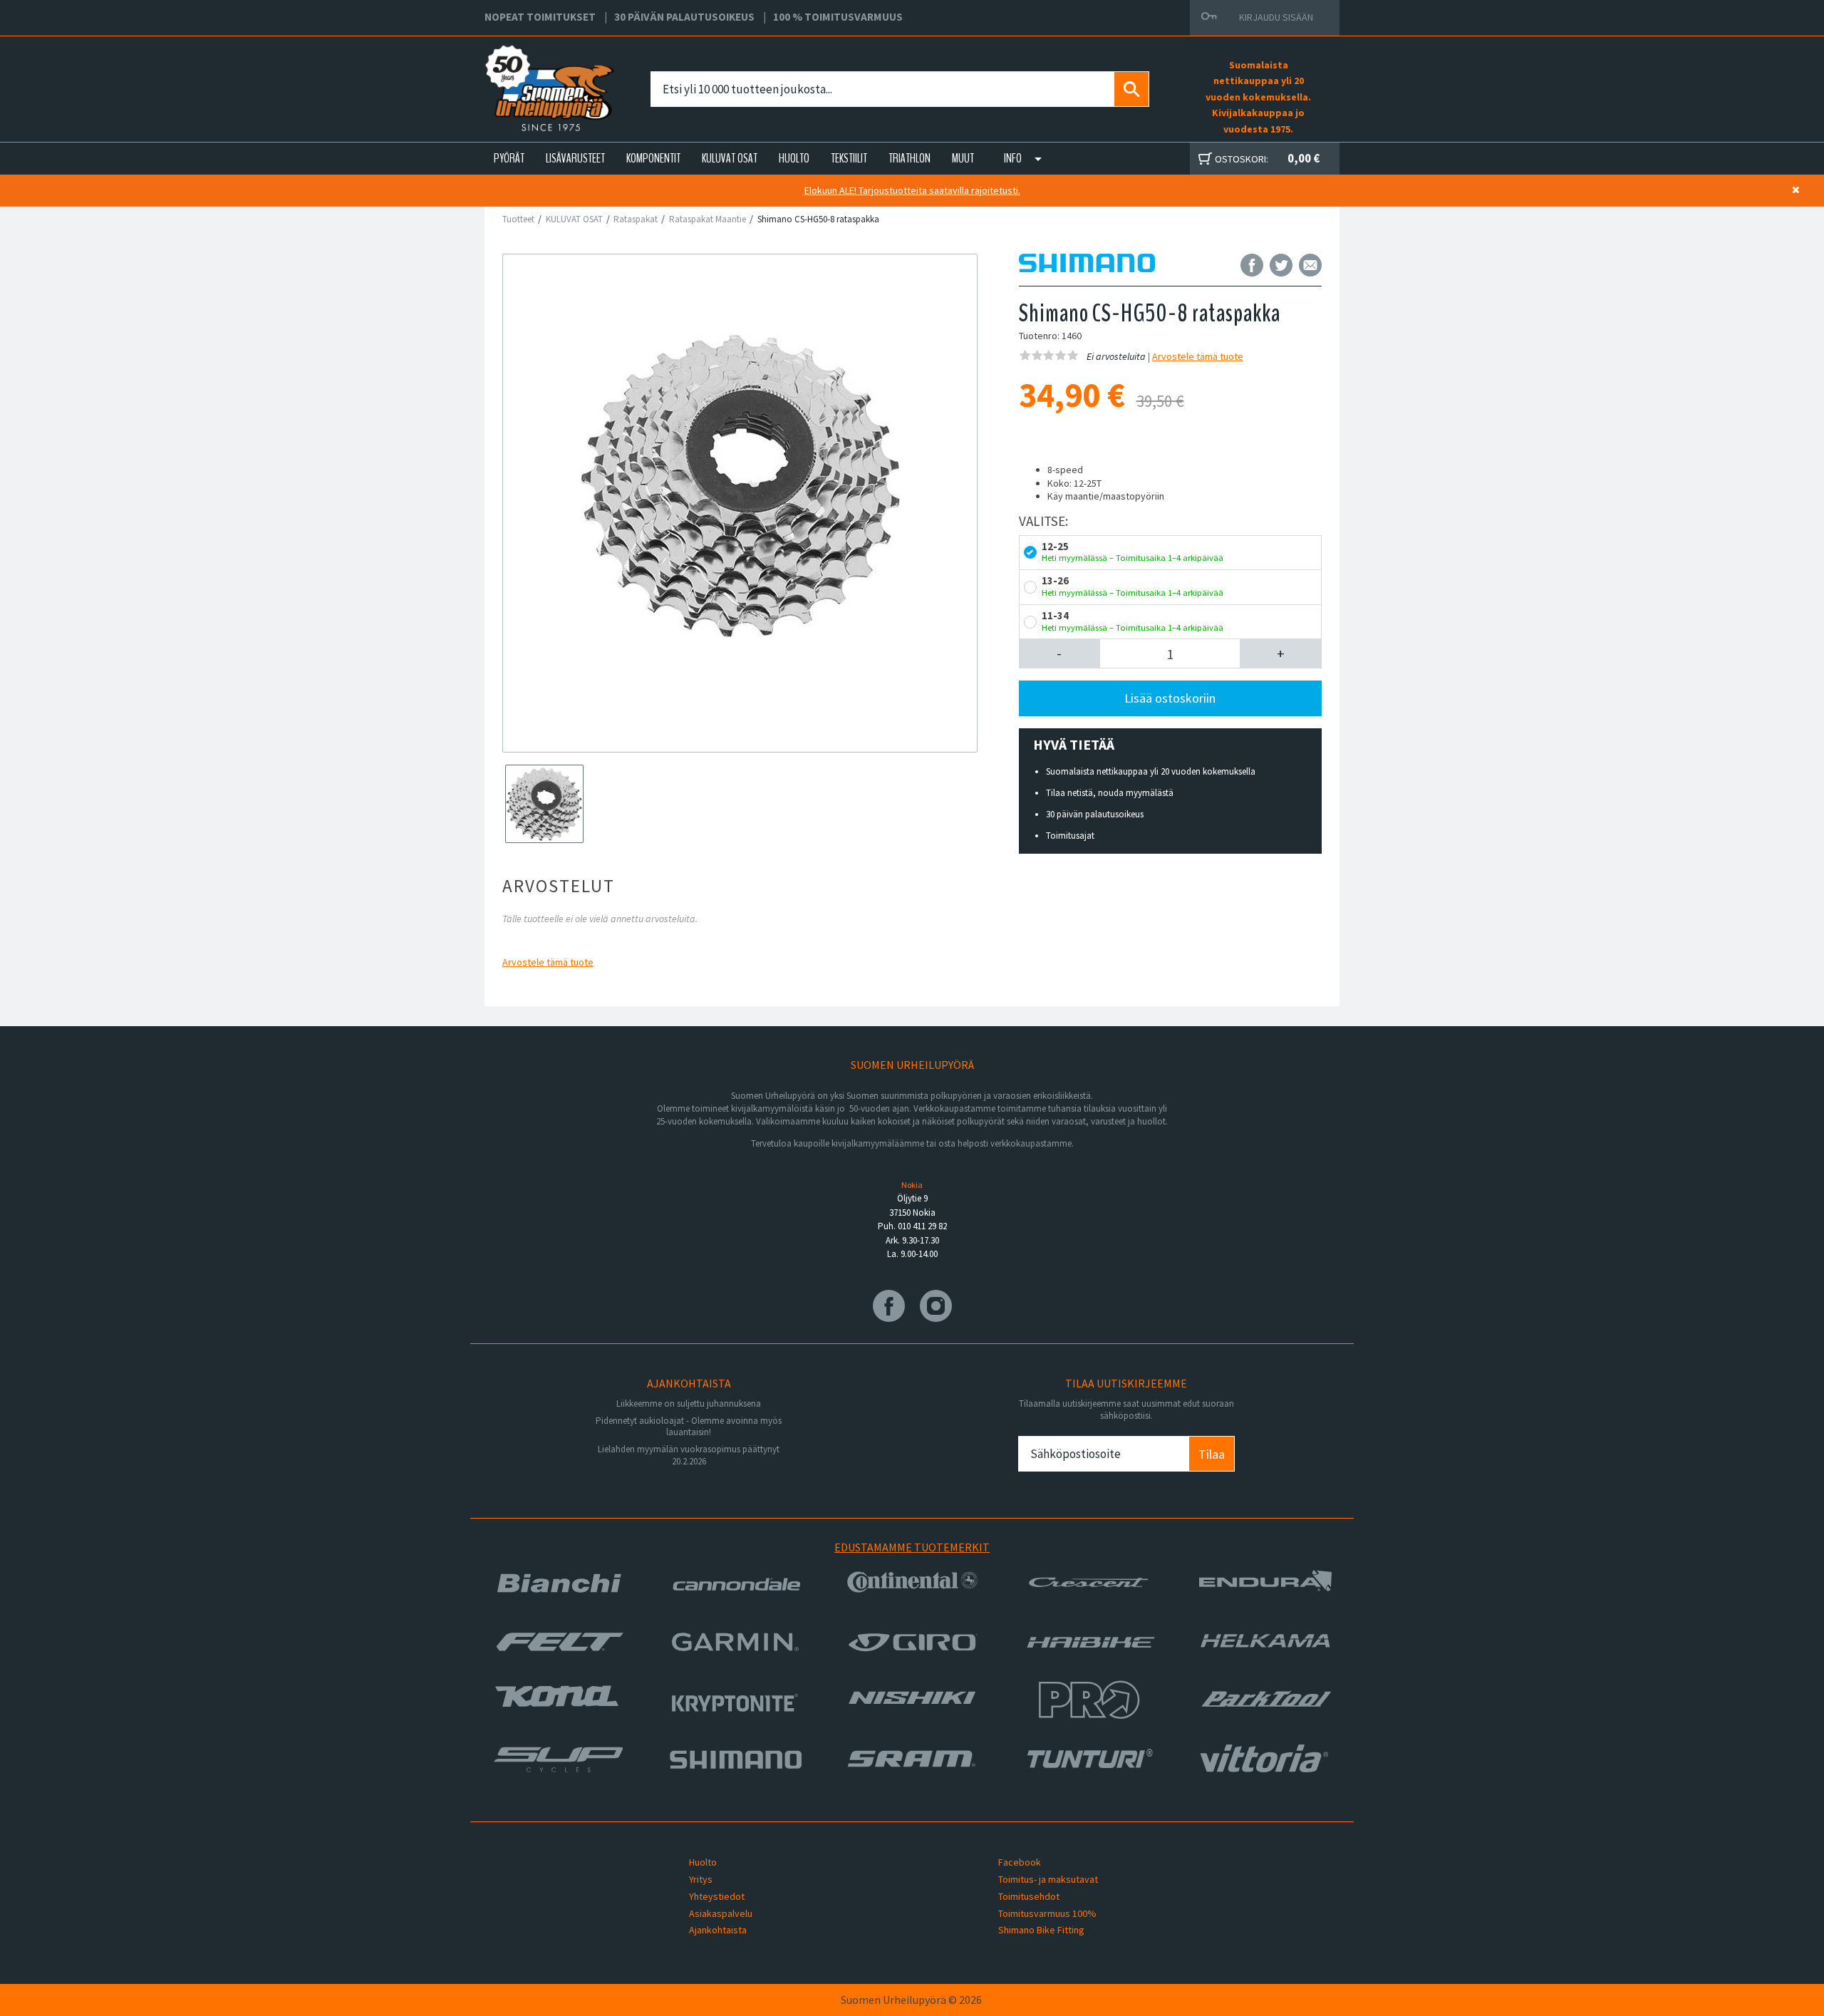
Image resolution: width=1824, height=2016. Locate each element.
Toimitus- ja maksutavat (1048, 1879)
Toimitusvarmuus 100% (1047, 1913)
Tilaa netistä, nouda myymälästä (1110, 793)
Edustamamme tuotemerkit (912, 1547)
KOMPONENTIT (653, 158)
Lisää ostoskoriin (1170, 698)
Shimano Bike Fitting (1041, 1930)
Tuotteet (518, 219)
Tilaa (1212, 1454)
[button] (1060, 653)
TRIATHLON (910, 158)
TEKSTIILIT (849, 158)
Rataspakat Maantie (708, 219)
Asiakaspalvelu (721, 1913)
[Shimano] (1087, 264)
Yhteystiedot (717, 1896)
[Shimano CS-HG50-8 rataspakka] (740, 486)
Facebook (1020, 1862)
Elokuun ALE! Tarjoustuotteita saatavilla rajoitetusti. (912, 190)
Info (1013, 158)
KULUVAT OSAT (730, 158)
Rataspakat (636, 219)
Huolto (703, 1862)
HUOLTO (794, 158)
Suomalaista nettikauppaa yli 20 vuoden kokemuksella (1151, 771)
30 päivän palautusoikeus (1095, 814)
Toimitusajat (1070, 836)
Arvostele (548, 962)
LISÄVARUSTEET (575, 158)
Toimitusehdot (1029, 1896)
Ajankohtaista (718, 1930)
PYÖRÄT (509, 158)
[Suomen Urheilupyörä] (518, 72)
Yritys (701, 1879)
